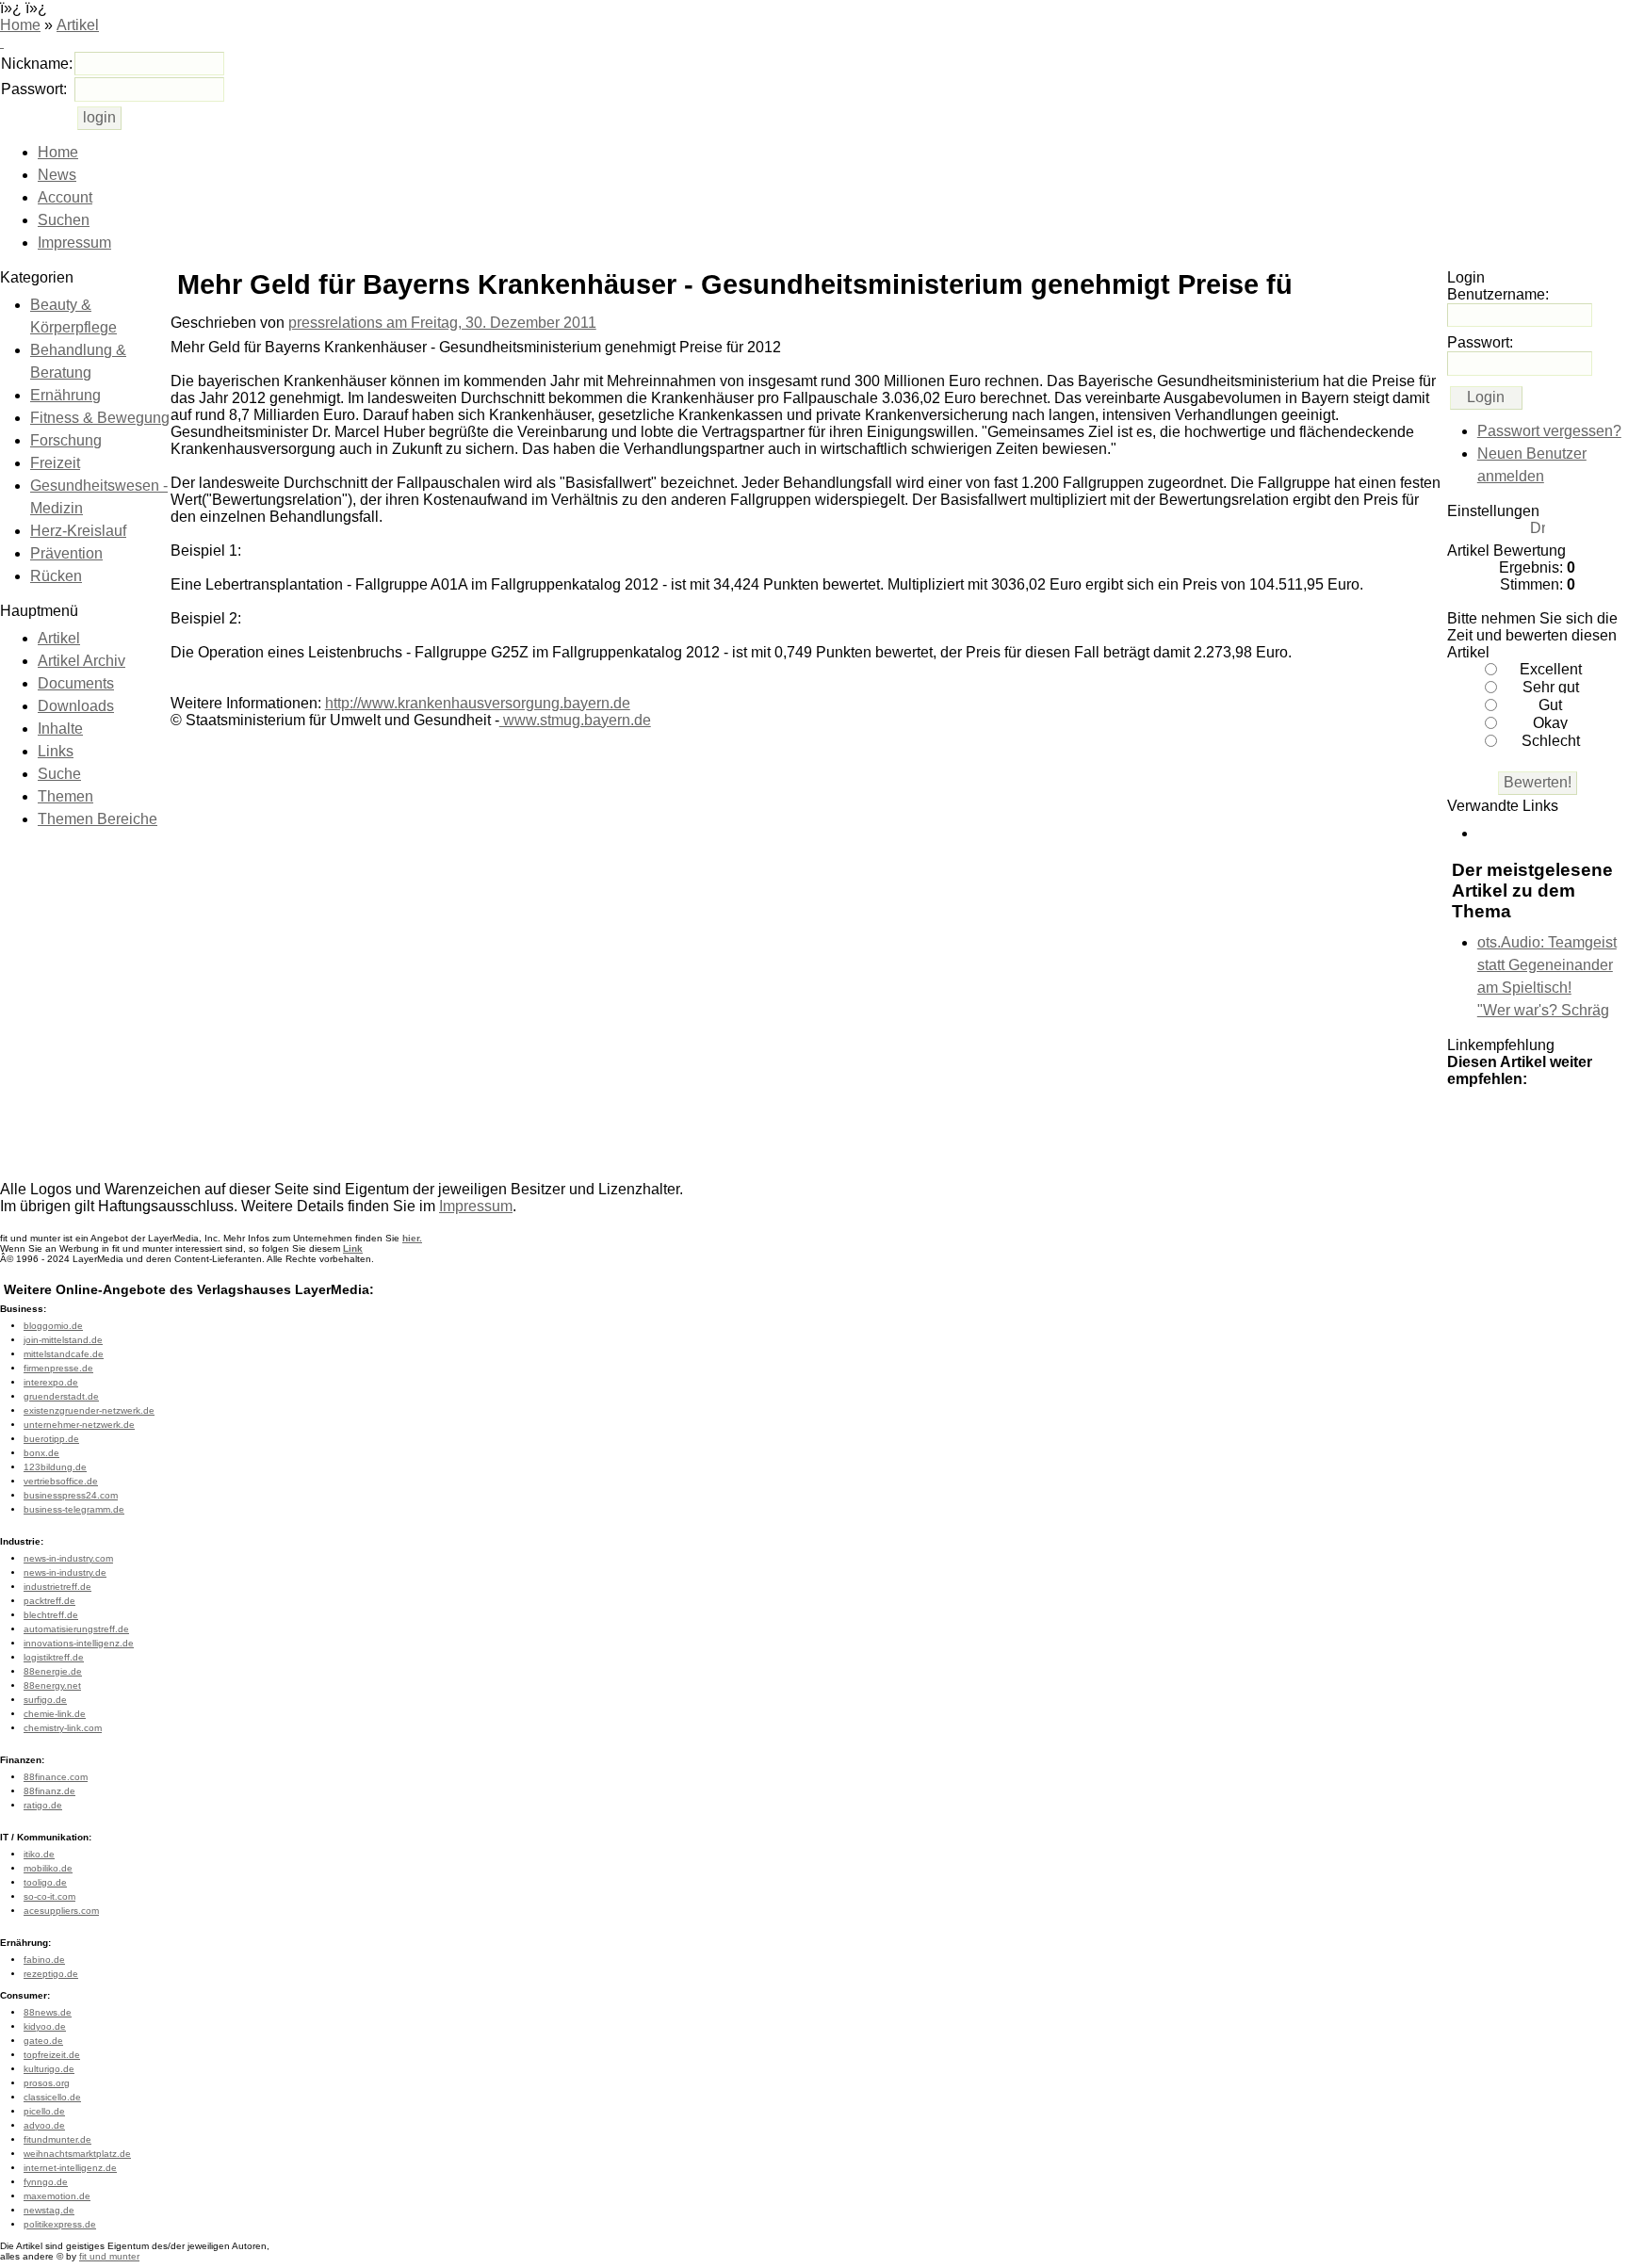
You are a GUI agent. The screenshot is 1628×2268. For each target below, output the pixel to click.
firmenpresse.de (58, 1368)
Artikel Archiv (81, 661)
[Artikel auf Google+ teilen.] (1466, 1118)
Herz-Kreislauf (78, 531)
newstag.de (49, 2210)
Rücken (56, 576)
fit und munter (109, 2256)
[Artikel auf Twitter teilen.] (1504, 1118)
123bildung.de (55, 1467)
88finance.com (56, 1777)
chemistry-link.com (63, 1728)
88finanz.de (49, 1791)
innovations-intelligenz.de (79, 1643)
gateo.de (43, 2041)
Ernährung (65, 395)
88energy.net (52, 1685)
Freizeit (55, 463)
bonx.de (41, 1453)
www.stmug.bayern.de (575, 720)
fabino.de (44, 1960)
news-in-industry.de (65, 1572)
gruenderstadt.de (61, 1396)
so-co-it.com (49, 1896)
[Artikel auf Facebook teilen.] (1541, 1118)
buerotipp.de (51, 1439)
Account (65, 197)
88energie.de (53, 1671)
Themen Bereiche (98, 819)
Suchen (64, 220)
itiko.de (39, 1854)
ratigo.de (43, 1805)
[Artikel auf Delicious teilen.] (1579, 1118)
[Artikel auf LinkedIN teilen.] (1466, 1148)
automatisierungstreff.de (76, 1629)
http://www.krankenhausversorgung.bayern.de (478, 703)
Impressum (74, 243)
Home (20, 25)
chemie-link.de (55, 1714)
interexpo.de (51, 1382)
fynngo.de (46, 2182)
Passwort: (34, 89)
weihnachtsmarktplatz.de (77, 2154)
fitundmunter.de (57, 2139)
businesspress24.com (71, 1495)
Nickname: (37, 64)
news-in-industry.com (68, 1558)
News (57, 175)
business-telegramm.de (74, 1509)
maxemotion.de (57, 2196)
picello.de (44, 2111)
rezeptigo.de (51, 1974)
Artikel (78, 25)
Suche (59, 774)
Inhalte (60, 729)
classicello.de (52, 2097)
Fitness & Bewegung (100, 418)
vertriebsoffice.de (61, 1481)
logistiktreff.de (54, 1657)
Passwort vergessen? (1549, 431)
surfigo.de (45, 1700)
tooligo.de (45, 1882)
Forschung (66, 440)
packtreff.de (49, 1601)
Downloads (76, 706)
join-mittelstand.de (63, 1340)
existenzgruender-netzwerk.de (89, 1410)
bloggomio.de (53, 1326)
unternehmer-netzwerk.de (79, 1425)
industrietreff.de (57, 1587)
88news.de (48, 2012)
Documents (76, 683)
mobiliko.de (48, 1868)
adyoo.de (44, 2125)
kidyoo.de (45, 2026)
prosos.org (47, 2083)
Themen (65, 796)
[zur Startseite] (2, 42)
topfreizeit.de (52, 2055)
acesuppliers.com (61, 1911)
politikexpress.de (60, 2224)
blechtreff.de (51, 1615)
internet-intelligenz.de (70, 2168)
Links (56, 751)
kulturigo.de (49, 2069)
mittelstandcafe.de (64, 1354)
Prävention (66, 553)
